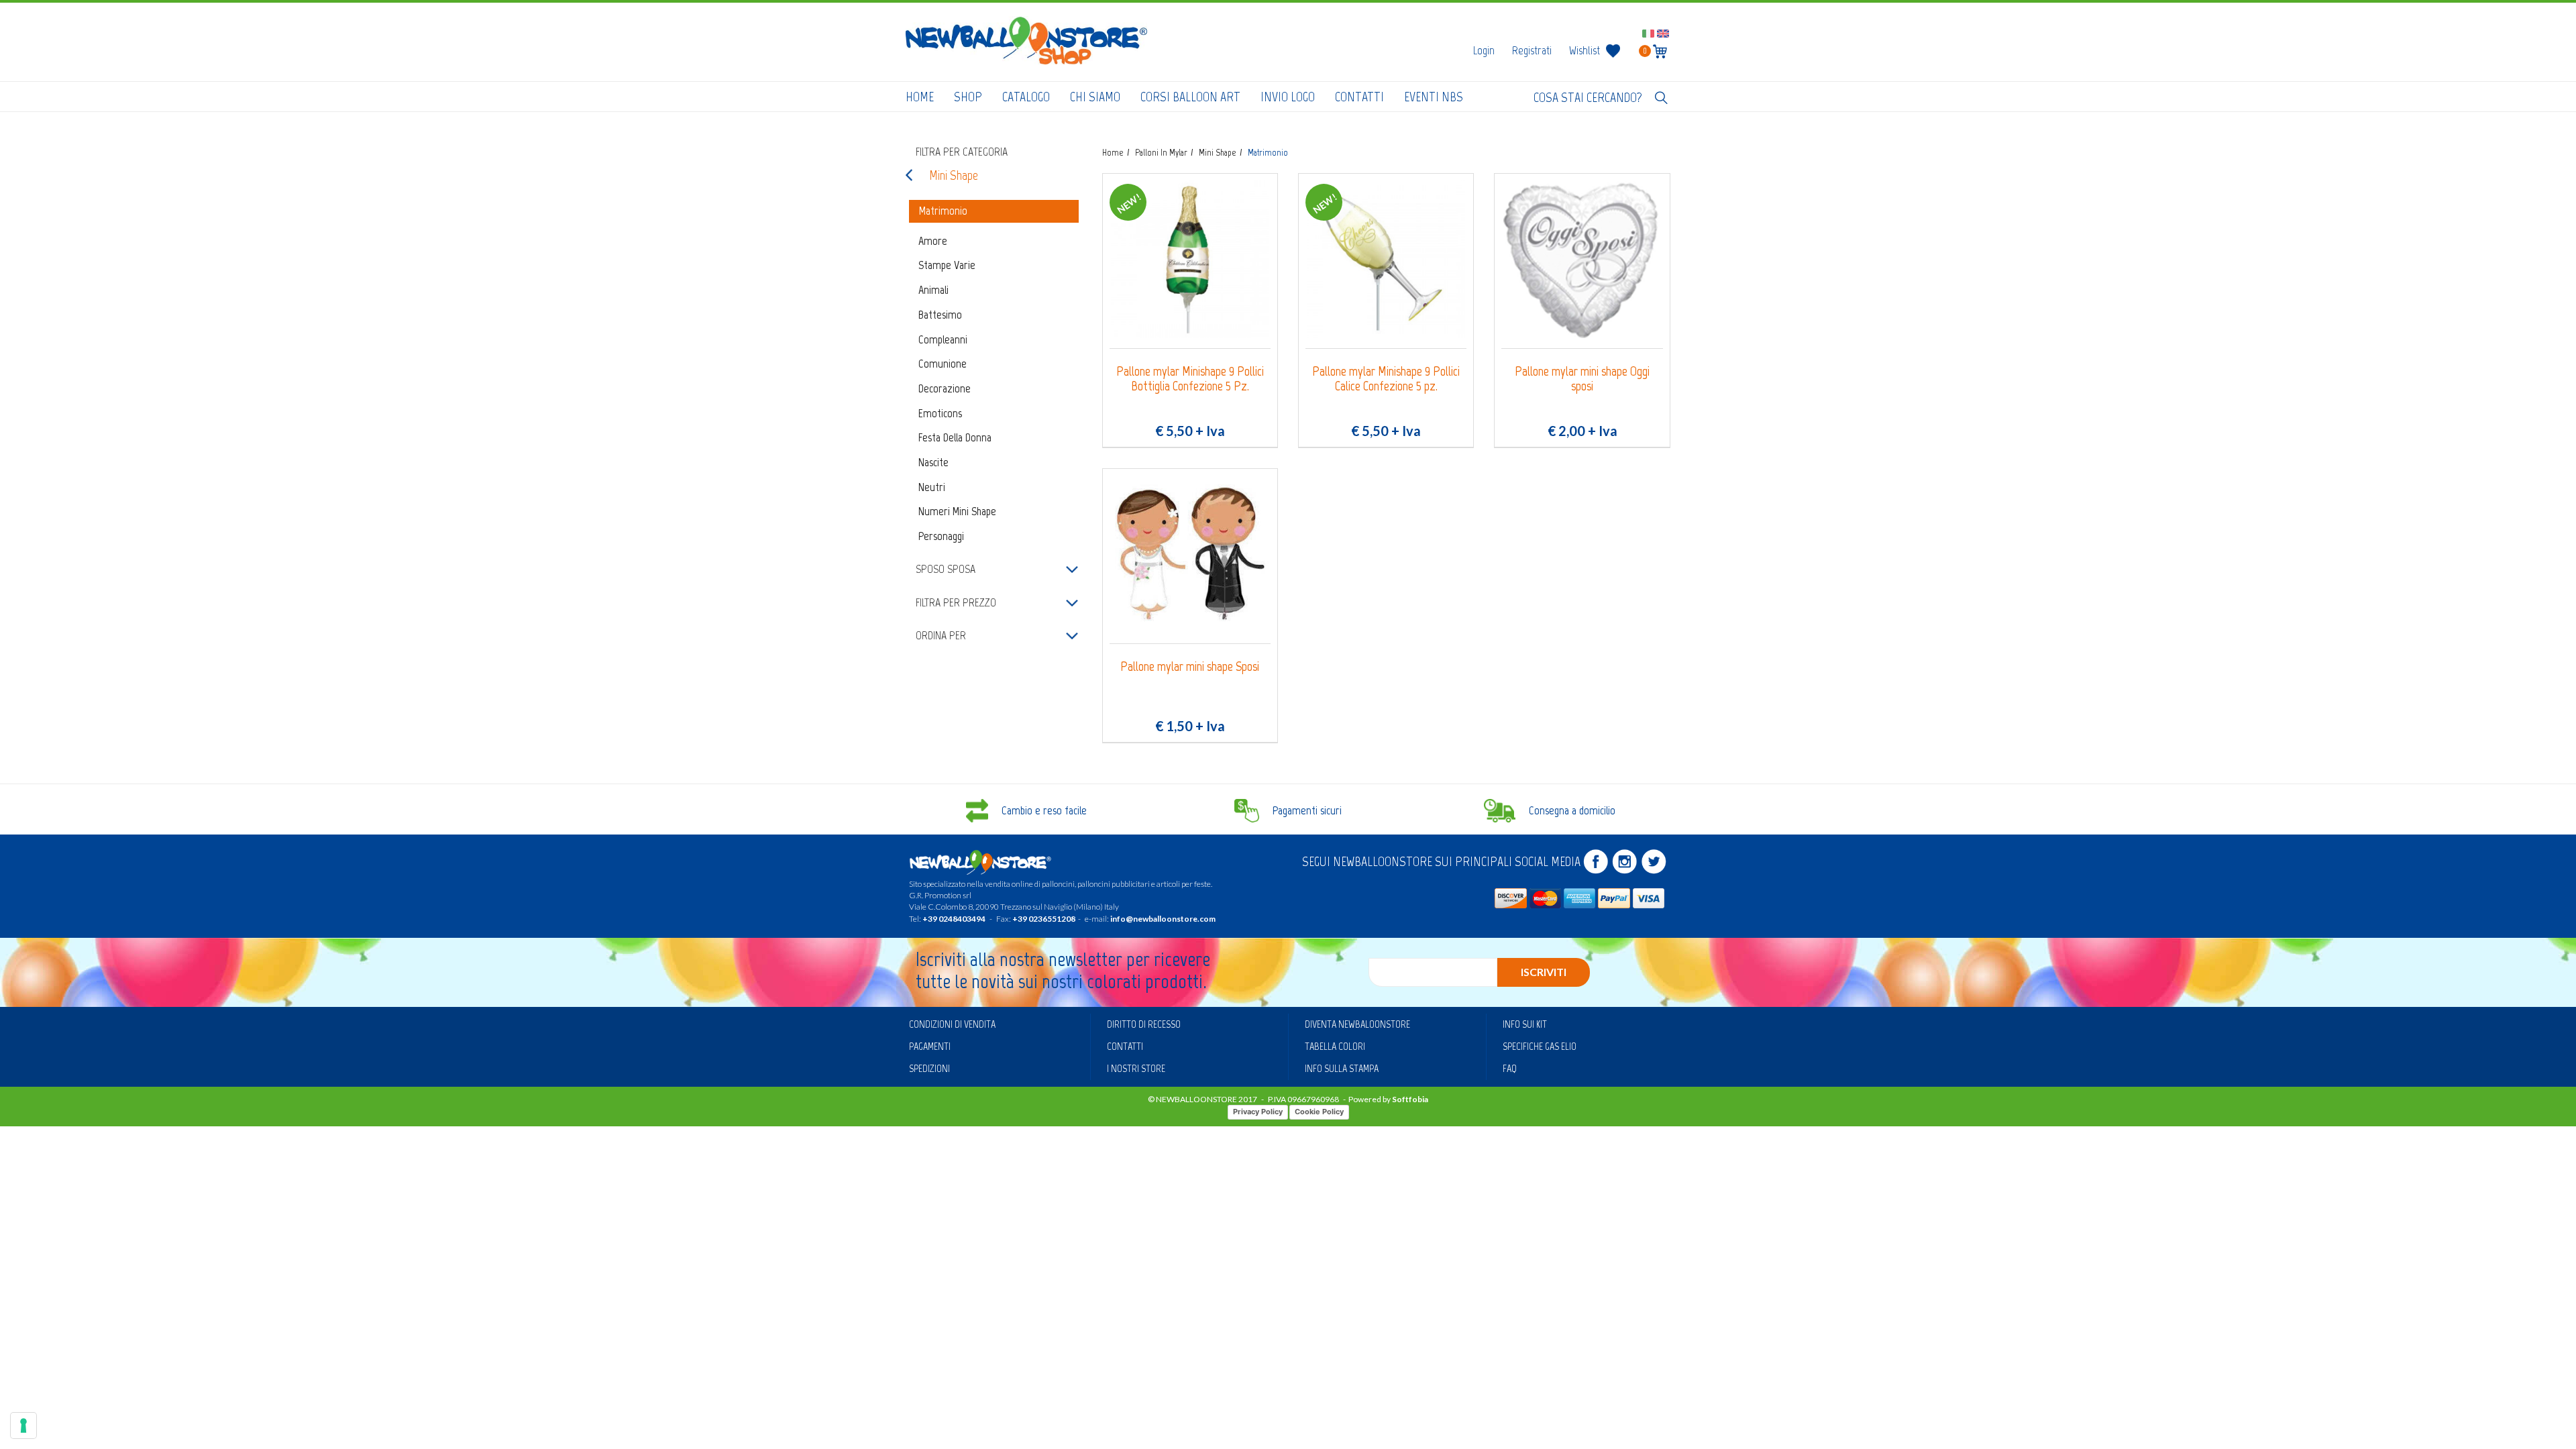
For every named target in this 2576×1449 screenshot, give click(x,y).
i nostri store (1136, 1068)
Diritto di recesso (1144, 1024)
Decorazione (945, 388)
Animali (933, 290)
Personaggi (941, 536)
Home (920, 97)
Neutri (932, 487)
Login (1484, 50)
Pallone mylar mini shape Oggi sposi (1582, 379)
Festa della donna (955, 437)
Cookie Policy (1319, 1112)
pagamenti (930, 1046)
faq (1510, 1068)
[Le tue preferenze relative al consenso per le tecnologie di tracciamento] (23, 1426)
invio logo (1288, 97)
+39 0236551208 (1044, 919)
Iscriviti (1544, 972)
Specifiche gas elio (1540, 1046)
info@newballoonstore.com (1163, 919)
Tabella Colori (1335, 1046)
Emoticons (940, 413)
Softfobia (1410, 1099)
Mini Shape (954, 175)
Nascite (933, 462)
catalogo (1026, 97)
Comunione (943, 364)
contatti (1359, 97)
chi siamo (1095, 97)
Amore (933, 241)
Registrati (1532, 50)
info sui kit (1525, 1024)
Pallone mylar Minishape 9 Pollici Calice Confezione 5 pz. (1386, 379)
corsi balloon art (1190, 97)
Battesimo (940, 315)
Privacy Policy (1258, 1112)
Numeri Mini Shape (957, 511)
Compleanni (943, 339)
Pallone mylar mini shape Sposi (1190, 666)
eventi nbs (1434, 97)
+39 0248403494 (954, 919)
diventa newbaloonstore (1357, 1024)
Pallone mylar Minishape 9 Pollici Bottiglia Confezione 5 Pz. (1190, 379)
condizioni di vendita (952, 1024)
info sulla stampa (1342, 1068)
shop (968, 97)
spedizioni (929, 1068)
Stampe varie (947, 265)
